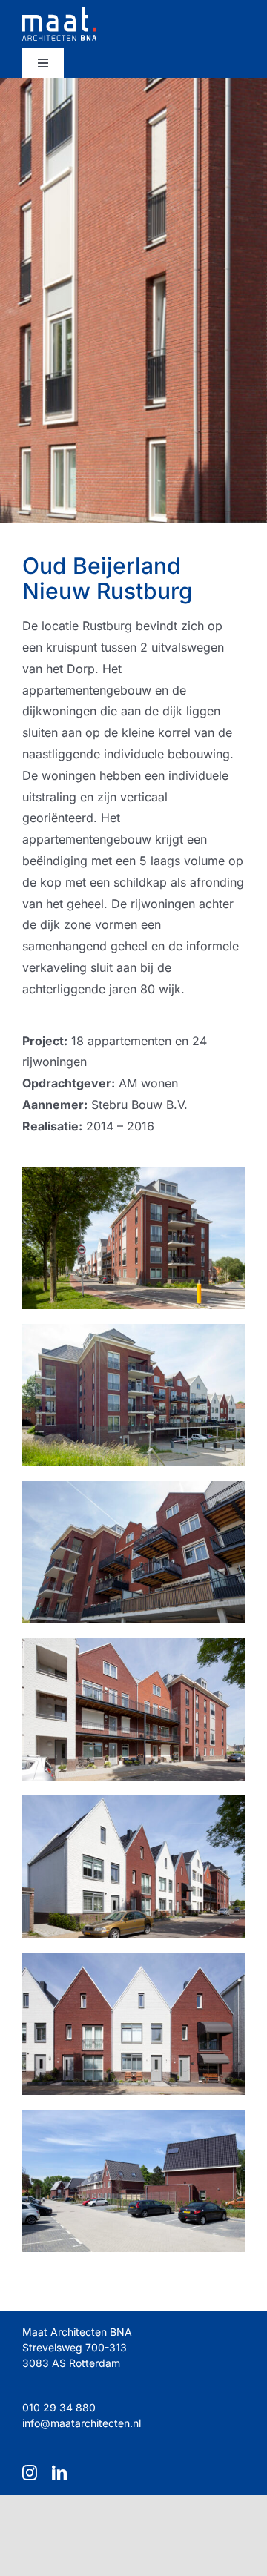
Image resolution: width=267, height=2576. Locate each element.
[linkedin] (59, 2473)
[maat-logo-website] (59, 13)
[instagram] (30, 2473)
